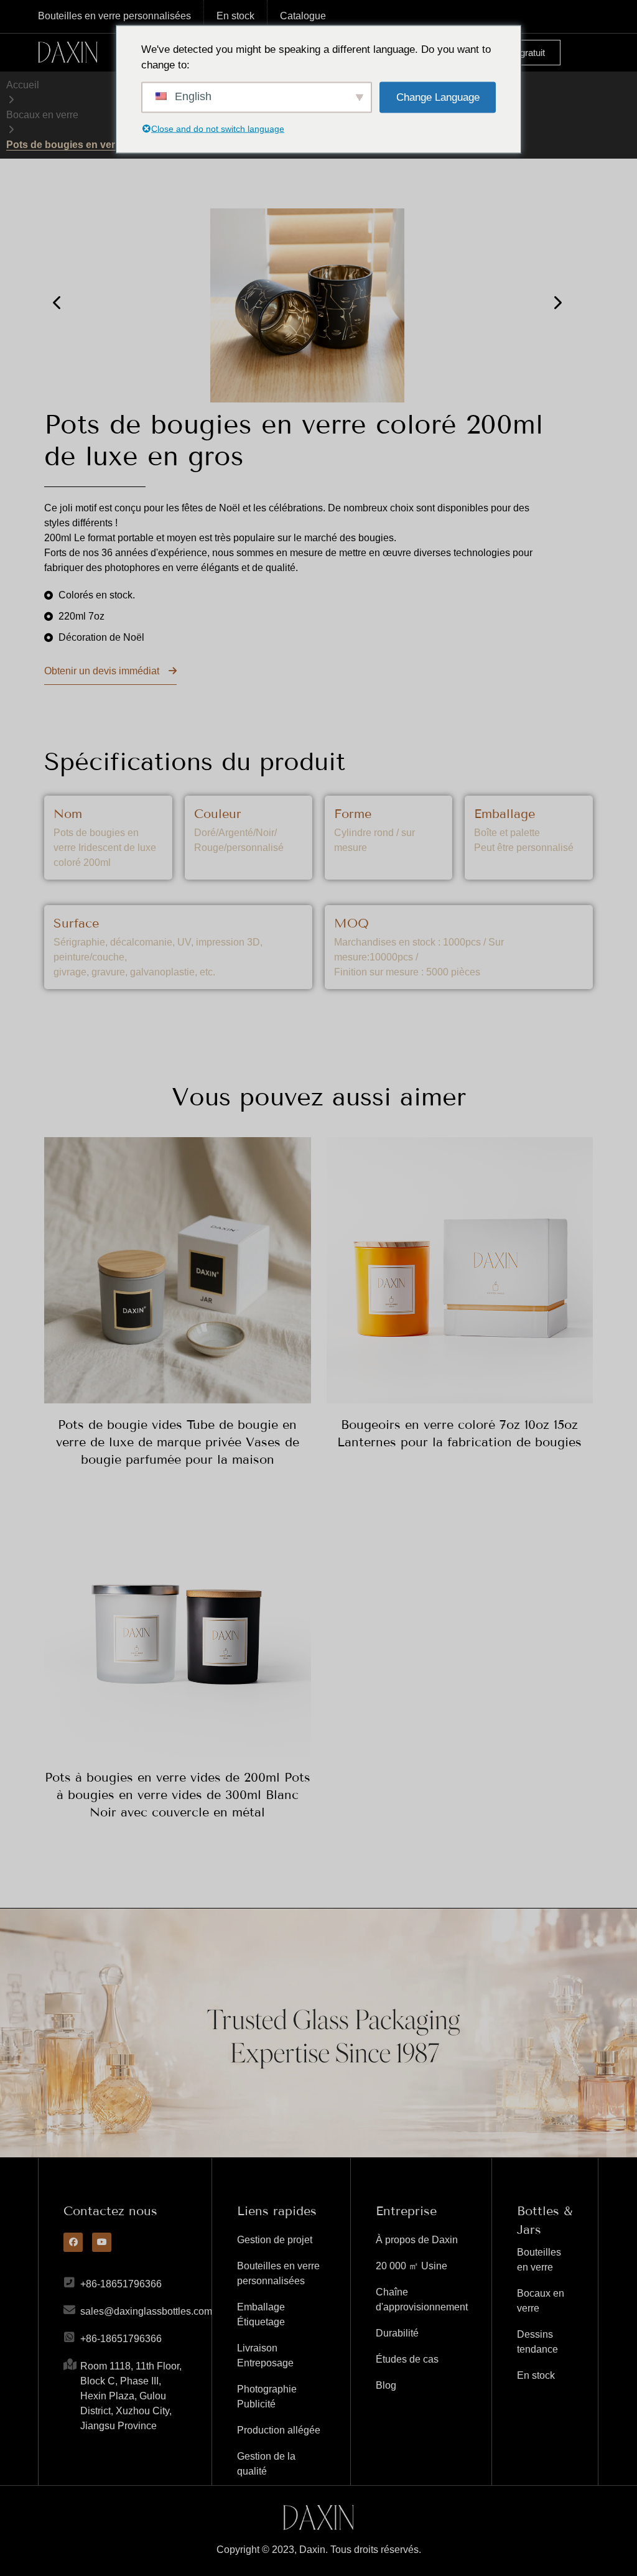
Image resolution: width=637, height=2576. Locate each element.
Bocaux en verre (42, 115)
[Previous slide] (58, 303)
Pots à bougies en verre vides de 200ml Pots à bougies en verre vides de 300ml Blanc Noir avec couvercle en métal (178, 1795)
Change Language (438, 97)
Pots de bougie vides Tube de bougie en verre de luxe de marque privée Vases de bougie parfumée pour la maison (178, 1442)
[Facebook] (73, 2242)
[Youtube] (102, 2242)
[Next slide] (557, 303)
